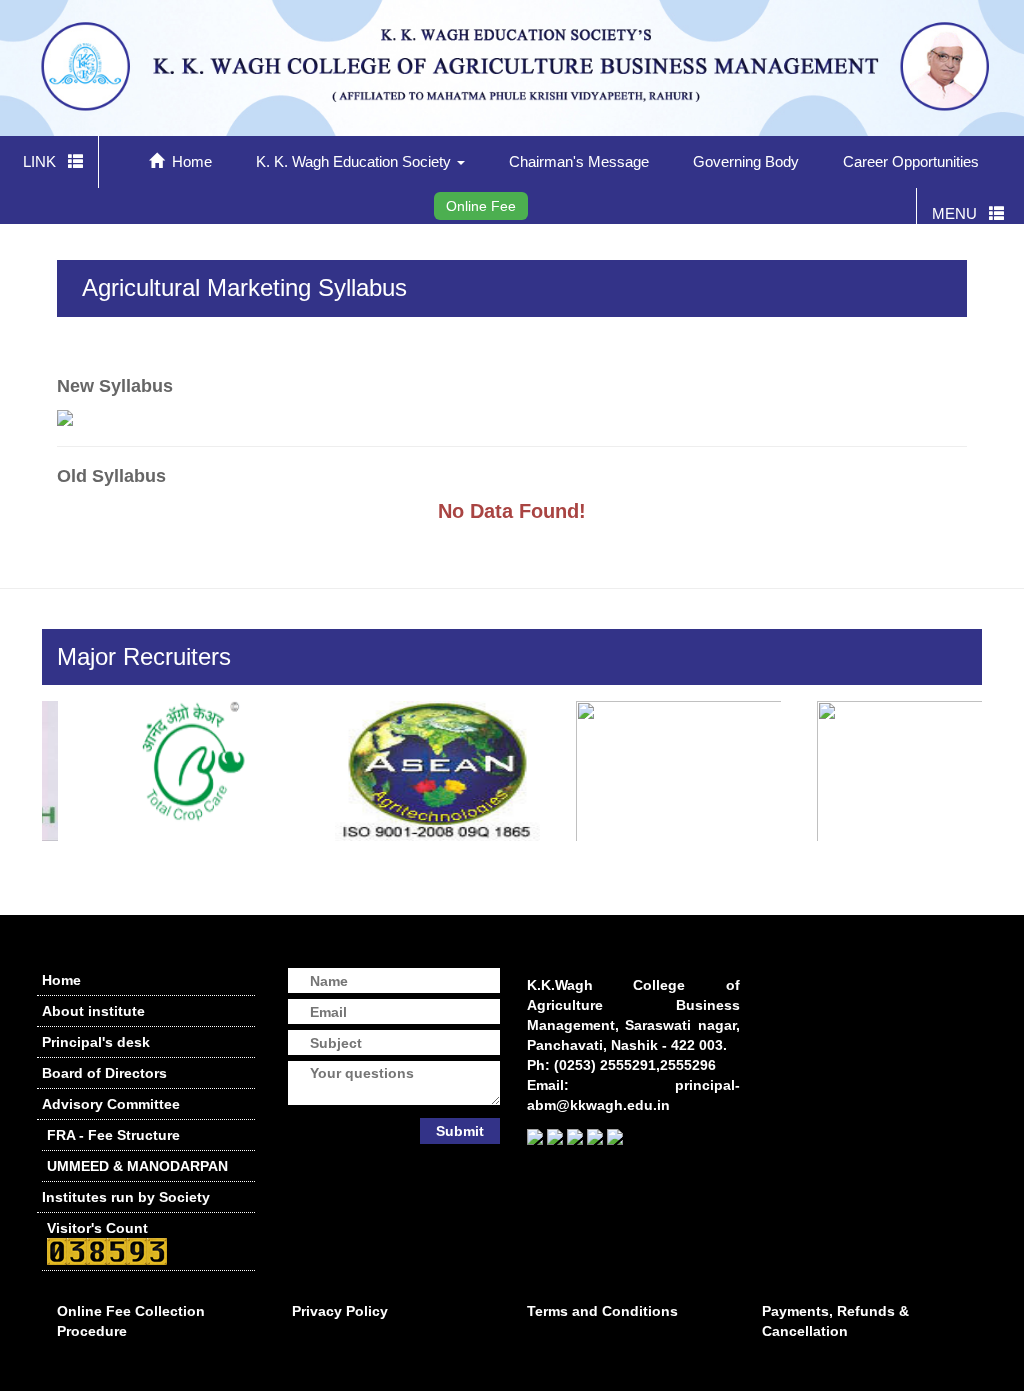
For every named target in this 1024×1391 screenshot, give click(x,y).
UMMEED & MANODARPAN (137, 1166)
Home (188, 161)
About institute (93, 1011)
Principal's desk (96, 1042)
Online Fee (481, 206)
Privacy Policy (340, 1311)
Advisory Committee (111, 1104)
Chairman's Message (579, 161)
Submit (460, 1131)
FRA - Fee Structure (113, 1135)
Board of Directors (104, 1073)
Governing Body (746, 161)
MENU (960, 213)
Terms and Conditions (602, 1311)
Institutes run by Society (126, 1197)
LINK (45, 161)
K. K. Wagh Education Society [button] (355, 161)
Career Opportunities (911, 161)
